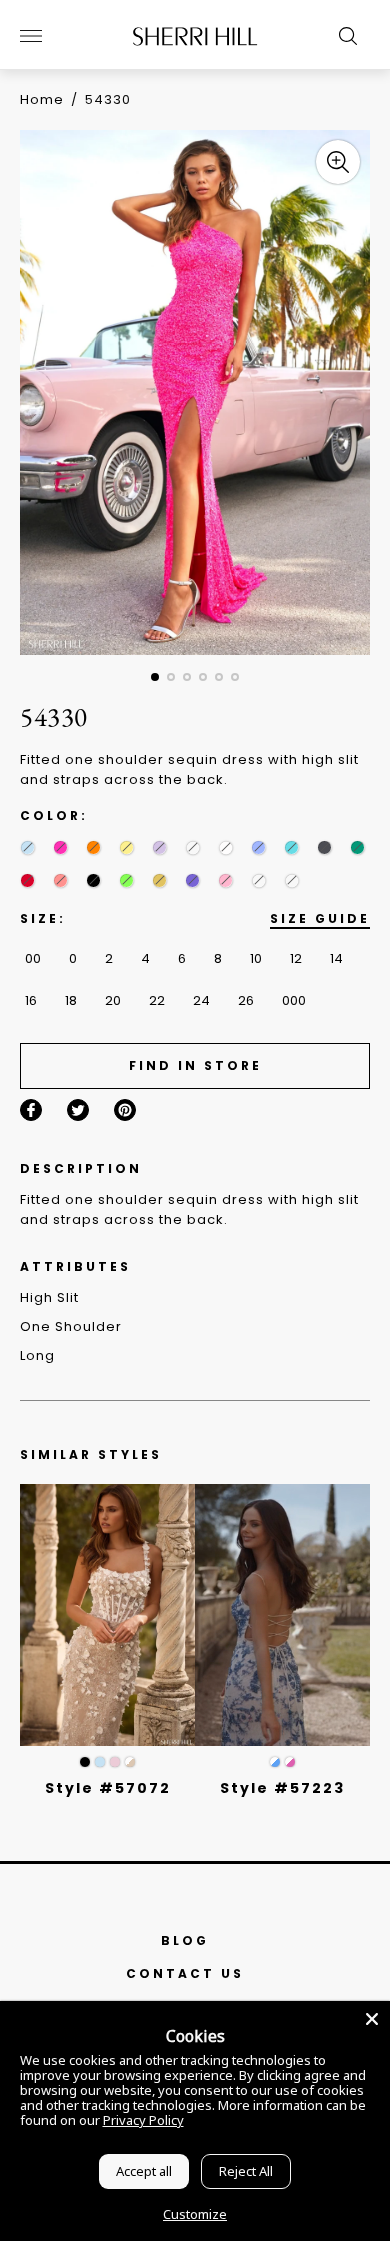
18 (71, 1000)
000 (294, 1000)
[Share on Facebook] (31, 1110)
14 (336, 958)
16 (31, 1000)
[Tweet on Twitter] (78, 1110)
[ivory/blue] (275, 1762)
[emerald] (357, 847)
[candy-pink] (225, 880)
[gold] (159, 880)
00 (33, 958)
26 (246, 1000)
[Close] (372, 2019)
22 (157, 1000)
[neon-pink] (60, 847)
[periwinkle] (258, 847)
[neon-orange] (93, 847)
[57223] (282, 1615)
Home (42, 99)
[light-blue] (27, 847)
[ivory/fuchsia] (290, 1762)
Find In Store (195, 1065)
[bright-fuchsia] (60, 880)
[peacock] (258, 880)
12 (296, 958)
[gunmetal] (324, 847)
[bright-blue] (192, 847)
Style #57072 (108, 1788)
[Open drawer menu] (31, 36)
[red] (27, 880)
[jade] (291, 880)
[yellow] (126, 847)
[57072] (107, 1615)
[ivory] (225, 847)
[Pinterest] (125, 1110)
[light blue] (100, 1762)
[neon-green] (126, 880)
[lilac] (159, 847)
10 (256, 958)
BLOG (185, 1940)
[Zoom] (338, 162)
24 (201, 1000)
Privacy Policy (143, 2120)
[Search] (343, 36)
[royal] (291, 847)
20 (113, 1000)
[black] (93, 880)
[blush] (115, 1762)
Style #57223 (282, 1788)
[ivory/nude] (130, 1762)
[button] (155, 677)
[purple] (192, 880)
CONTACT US (185, 1973)
